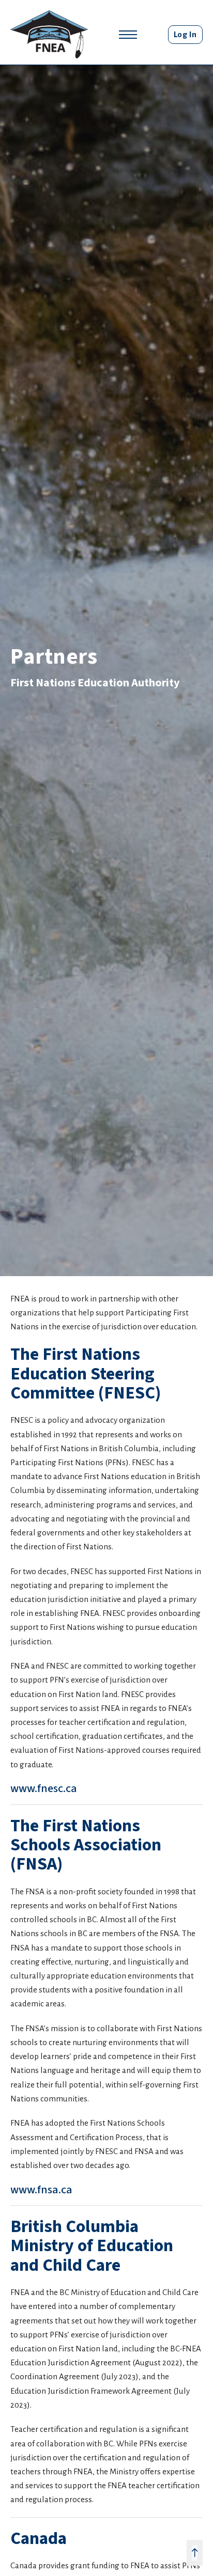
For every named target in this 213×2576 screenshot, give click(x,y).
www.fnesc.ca (44, 1788)
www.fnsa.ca (41, 2190)
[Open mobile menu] (128, 35)
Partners (54, 657)
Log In (185, 34)
